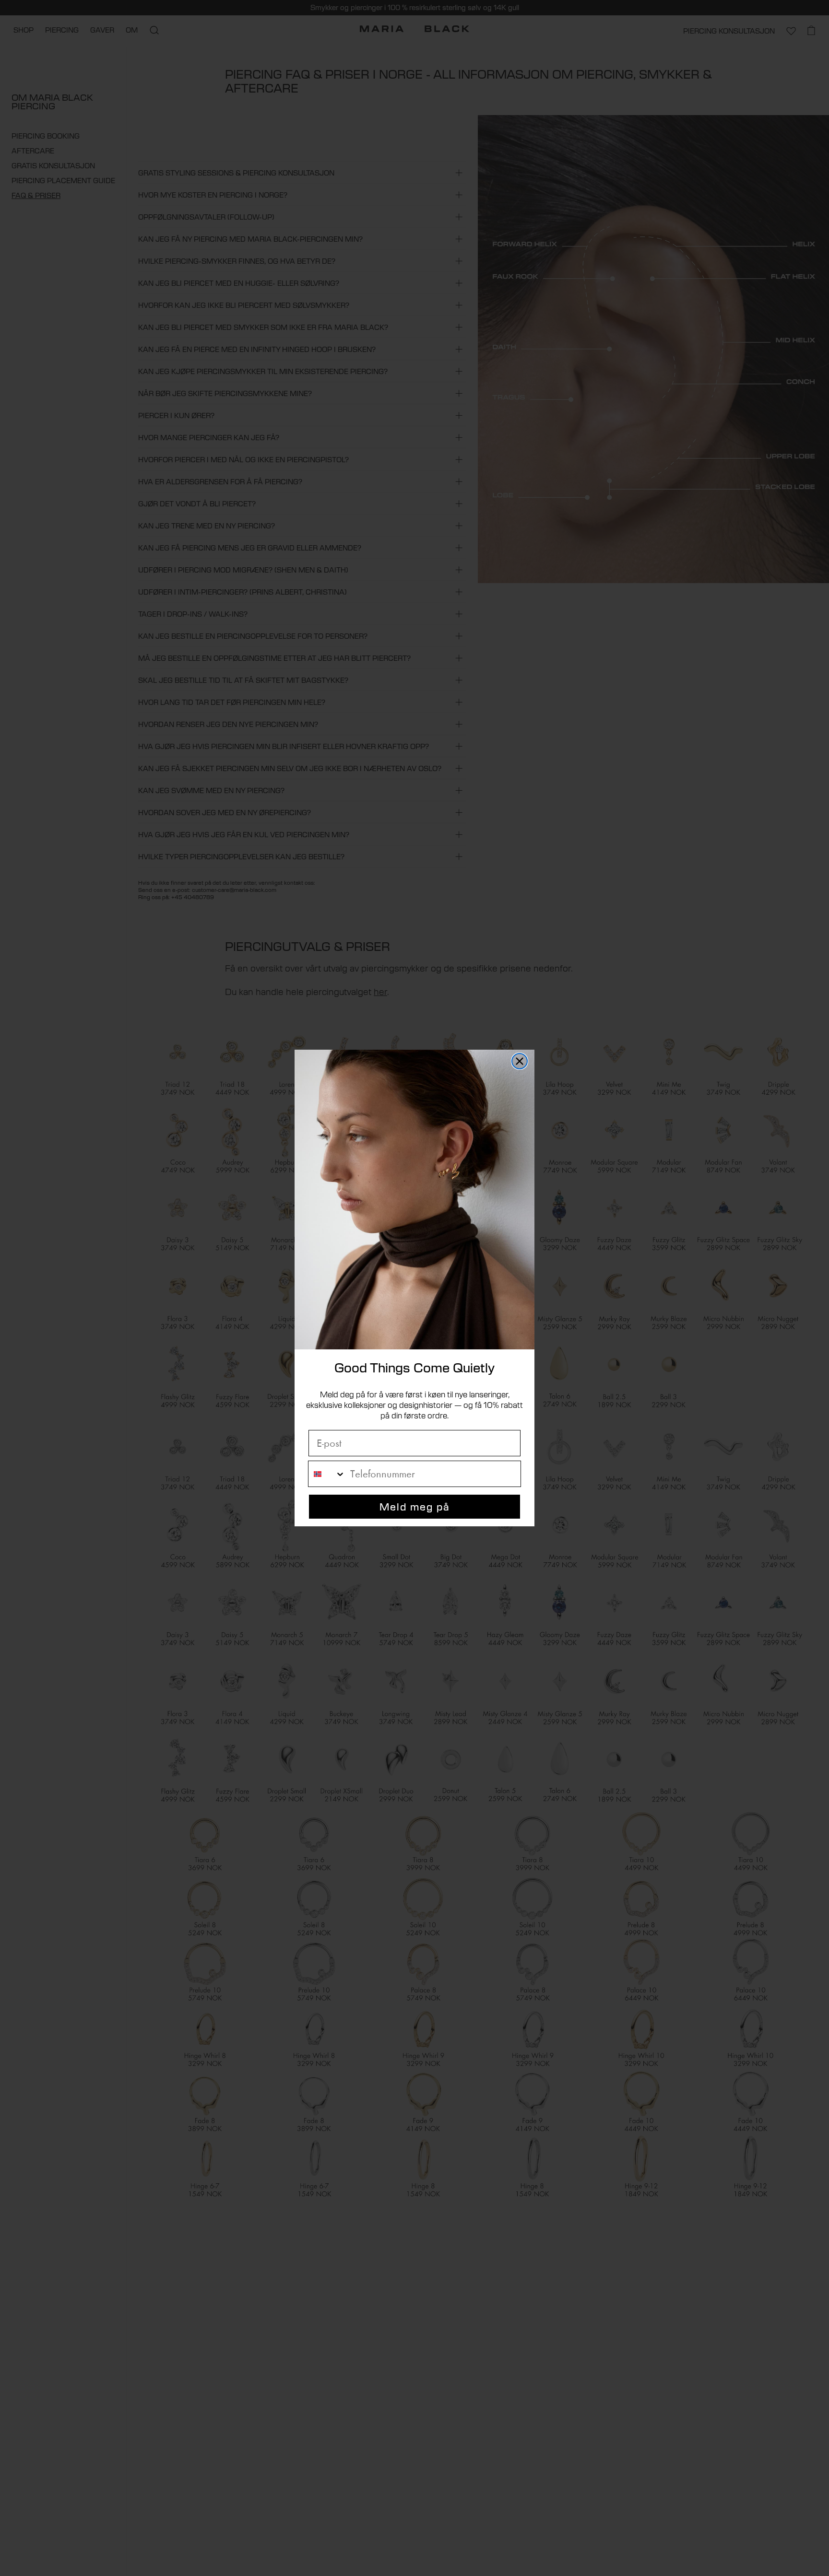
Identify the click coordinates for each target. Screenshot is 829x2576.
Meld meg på (415, 1506)
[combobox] (327, 1474)
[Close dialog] (520, 1061)
